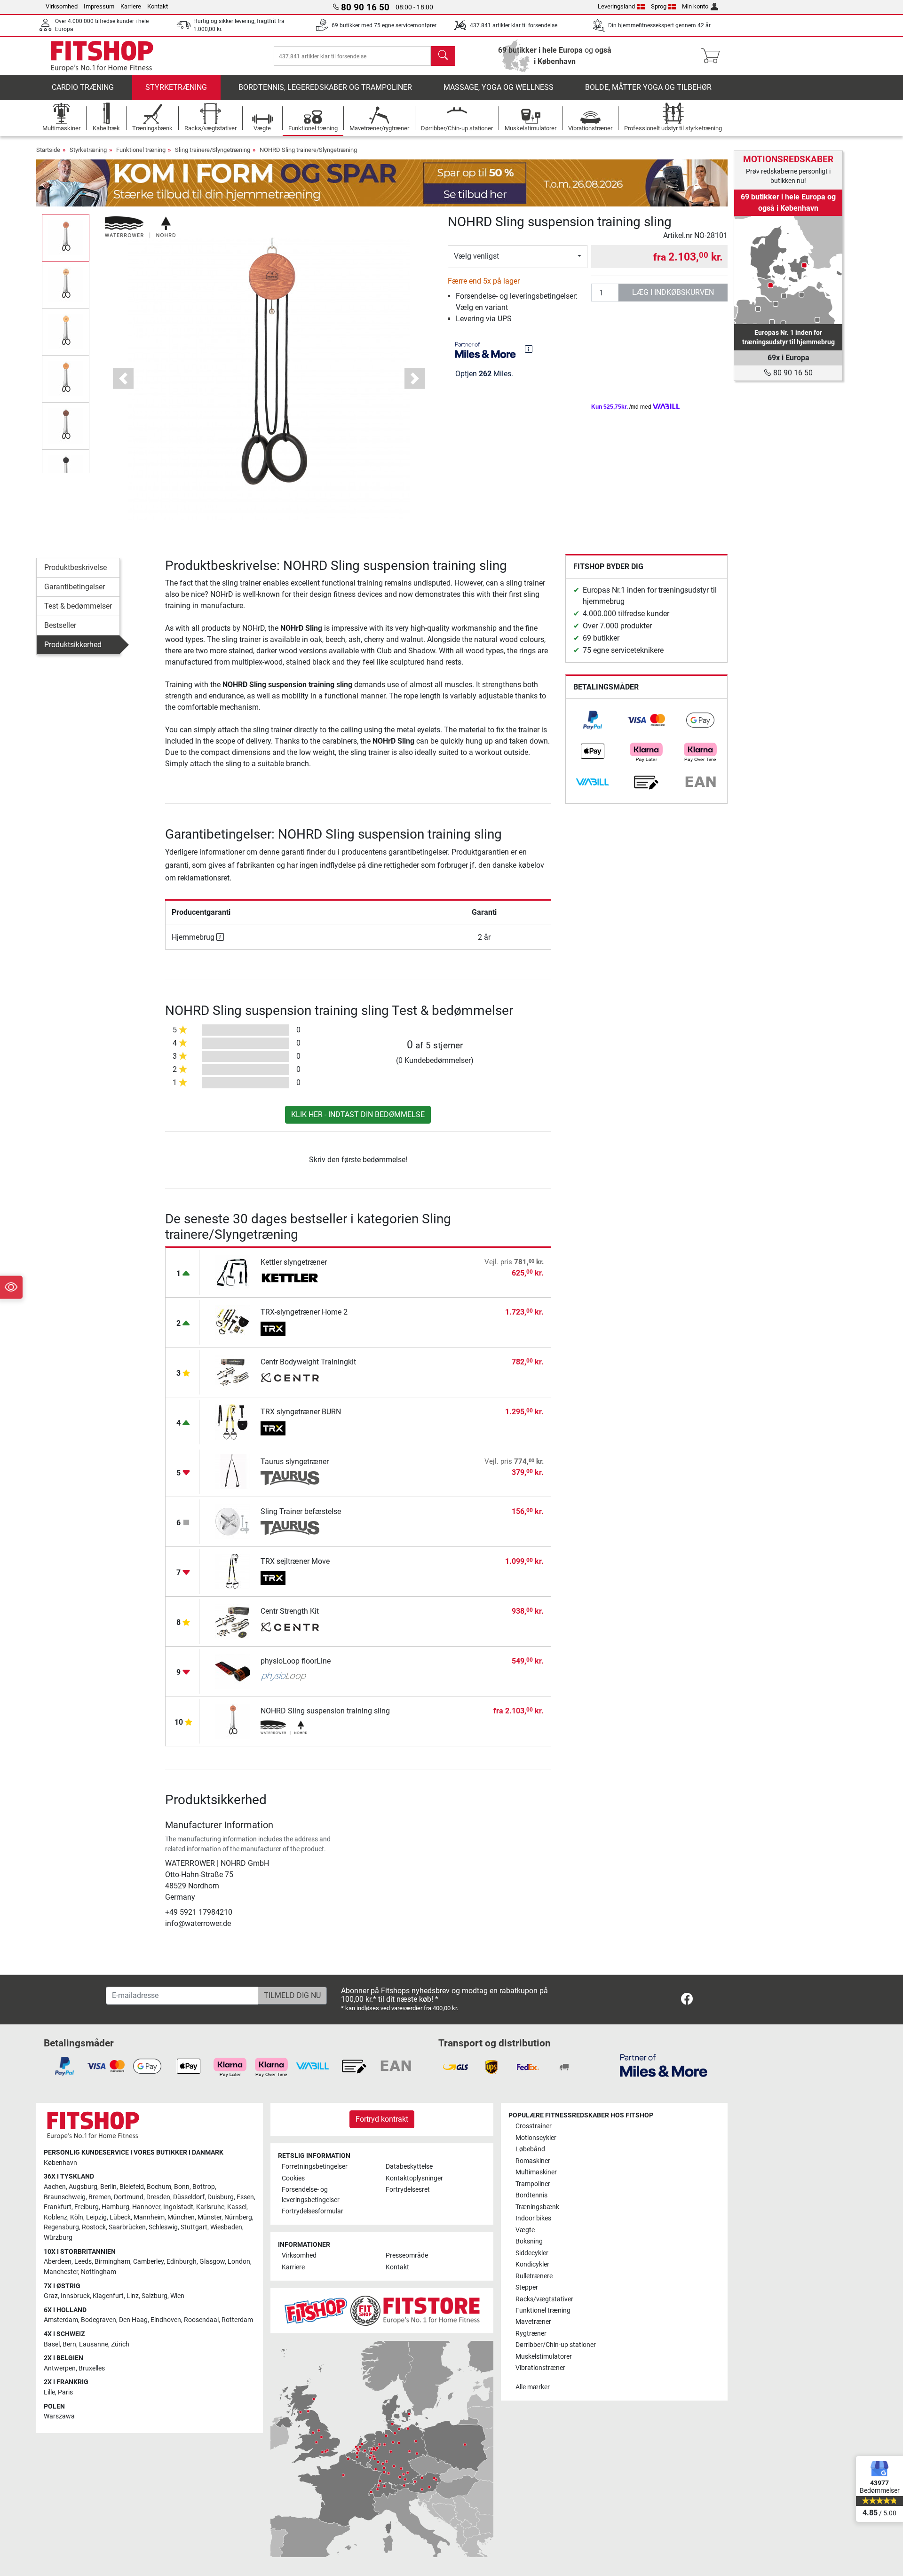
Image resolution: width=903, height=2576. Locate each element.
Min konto (695, 6)
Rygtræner (531, 2334)
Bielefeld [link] (132, 2187)
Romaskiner (533, 2161)
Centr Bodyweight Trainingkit (308, 1362)
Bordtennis (531, 2195)
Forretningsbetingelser (315, 2167)
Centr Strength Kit (290, 1611)
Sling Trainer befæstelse (301, 1511)
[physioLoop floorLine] (233, 1671)
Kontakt (158, 6)
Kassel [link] (237, 2207)
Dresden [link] (158, 2197)
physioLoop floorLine (296, 1661)
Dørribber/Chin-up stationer (556, 2345)
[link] (593, 720)
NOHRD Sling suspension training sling (325, 1711)
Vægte (525, 2230)
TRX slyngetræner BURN (301, 1412)
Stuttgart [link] (194, 2227)
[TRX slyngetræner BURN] (233, 1422)
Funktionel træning (141, 150)
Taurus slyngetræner (295, 1462)
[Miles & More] (664, 2065)
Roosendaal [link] (201, 2320)
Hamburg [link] (115, 2207)
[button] (66, 238)
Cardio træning (83, 87)
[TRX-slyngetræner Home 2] (233, 1322)
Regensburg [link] (61, 2227)
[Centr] (290, 1379)
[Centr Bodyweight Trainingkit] (233, 1372)
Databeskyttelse (409, 2167)
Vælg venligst (476, 256)
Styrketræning (176, 87)
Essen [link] (245, 2197)
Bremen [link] (100, 2197)
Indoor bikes (533, 2218)
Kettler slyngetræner (294, 1262)
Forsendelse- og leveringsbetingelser (311, 2195)
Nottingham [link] (99, 2272)
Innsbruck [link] (75, 2296)
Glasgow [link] (212, 2262)
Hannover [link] (146, 2207)
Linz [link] (133, 2296)
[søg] (443, 56)
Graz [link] (51, 2296)
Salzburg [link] (154, 2296)
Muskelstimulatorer (544, 2357)
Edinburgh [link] (182, 2262)
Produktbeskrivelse (75, 567)
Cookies (293, 2178)
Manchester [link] (61, 2272)
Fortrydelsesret (408, 2190)
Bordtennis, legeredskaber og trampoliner (325, 87)
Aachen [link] (55, 2187)
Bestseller (60, 625)
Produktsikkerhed (73, 645)
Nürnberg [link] (238, 2217)
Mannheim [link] (149, 2217)
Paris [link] (65, 2392)
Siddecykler (532, 2253)
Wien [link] (177, 2296)
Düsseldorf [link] (189, 2197)
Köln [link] (77, 2217)
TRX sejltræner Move (295, 1561)
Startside (48, 150)
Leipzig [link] (96, 2217)
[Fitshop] (102, 55)
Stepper (527, 2287)
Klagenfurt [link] (108, 2296)
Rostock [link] (94, 2227)
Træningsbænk (537, 2207)
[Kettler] (290, 1279)
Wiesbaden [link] (226, 2227)
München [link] (181, 2217)
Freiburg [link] (87, 2207)
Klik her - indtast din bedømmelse (358, 1114)
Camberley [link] (148, 2262)
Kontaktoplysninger (414, 2178)
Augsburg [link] (83, 2187)
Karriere (131, 6)
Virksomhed (62, 6)
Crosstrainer (534, 2126)
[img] (529, 349)
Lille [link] (49, 2392)
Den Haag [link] (133, 2320)
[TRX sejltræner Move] (233, 1571)
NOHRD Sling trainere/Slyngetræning (308, 150)
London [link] (239, 2262)
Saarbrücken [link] (127, 2227)
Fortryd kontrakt (382, 2119)
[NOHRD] (140, 226)
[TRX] (290, 1329)
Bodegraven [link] (99, 2320)
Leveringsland (616, 6)
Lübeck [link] (120, 2217)
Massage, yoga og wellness (499, 87)
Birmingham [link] (112, 2262)
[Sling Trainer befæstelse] (233, 1521)
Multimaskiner (536, 2172)
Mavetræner (533, 2322)
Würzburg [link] (58, 2238)
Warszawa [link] (59, 2416)
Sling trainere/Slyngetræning (213, 150)
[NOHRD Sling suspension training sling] (233, 1721)
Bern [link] (69, 2344)
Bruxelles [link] (92, 2368)
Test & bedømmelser (78, 606)
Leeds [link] (83, 2262)
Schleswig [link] (163, 2227)
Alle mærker (533, 2387)
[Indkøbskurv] (713, 56)
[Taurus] (290, 1478)
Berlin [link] (108, 2187)
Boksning (529, 2241)
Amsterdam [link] (61, 2320)
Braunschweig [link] (65, 2197)
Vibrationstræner (540, 2368)
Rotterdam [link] (237, 2320)
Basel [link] (52, 2344)
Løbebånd (530, 2149)
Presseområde (407, 2255)
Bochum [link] (159, 2187)
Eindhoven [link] (166, 2320)
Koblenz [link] (55, 2217)
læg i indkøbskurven (673, 292)
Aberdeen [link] (58, 2262)
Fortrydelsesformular (313, 2211)
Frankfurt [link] (58, 2207)
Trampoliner (533, 2184)
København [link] (60, 2163)
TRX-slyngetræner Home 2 (304, 1312)
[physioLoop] (290, 1678)
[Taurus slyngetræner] (233, 1471)
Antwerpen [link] (60, 2368)
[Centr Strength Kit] (233, 1621)
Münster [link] (210, 2217)
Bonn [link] (182, 2187)
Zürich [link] (120, 2344)
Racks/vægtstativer (544, 2299)
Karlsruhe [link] (210, 2207)
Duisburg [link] (221, 2197)
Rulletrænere (534, 2276)
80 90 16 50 (792, 373)
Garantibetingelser (75, 587)
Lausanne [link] (94, 2344)
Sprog (659, 6)
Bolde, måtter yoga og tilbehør (648, 87)
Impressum (99, 6)
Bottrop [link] (204, 2187)
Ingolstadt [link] (178, 2207)
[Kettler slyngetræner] (233, 1272)
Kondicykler (532, 2264)
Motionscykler (536, 2138)
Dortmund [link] (129, 2197)
